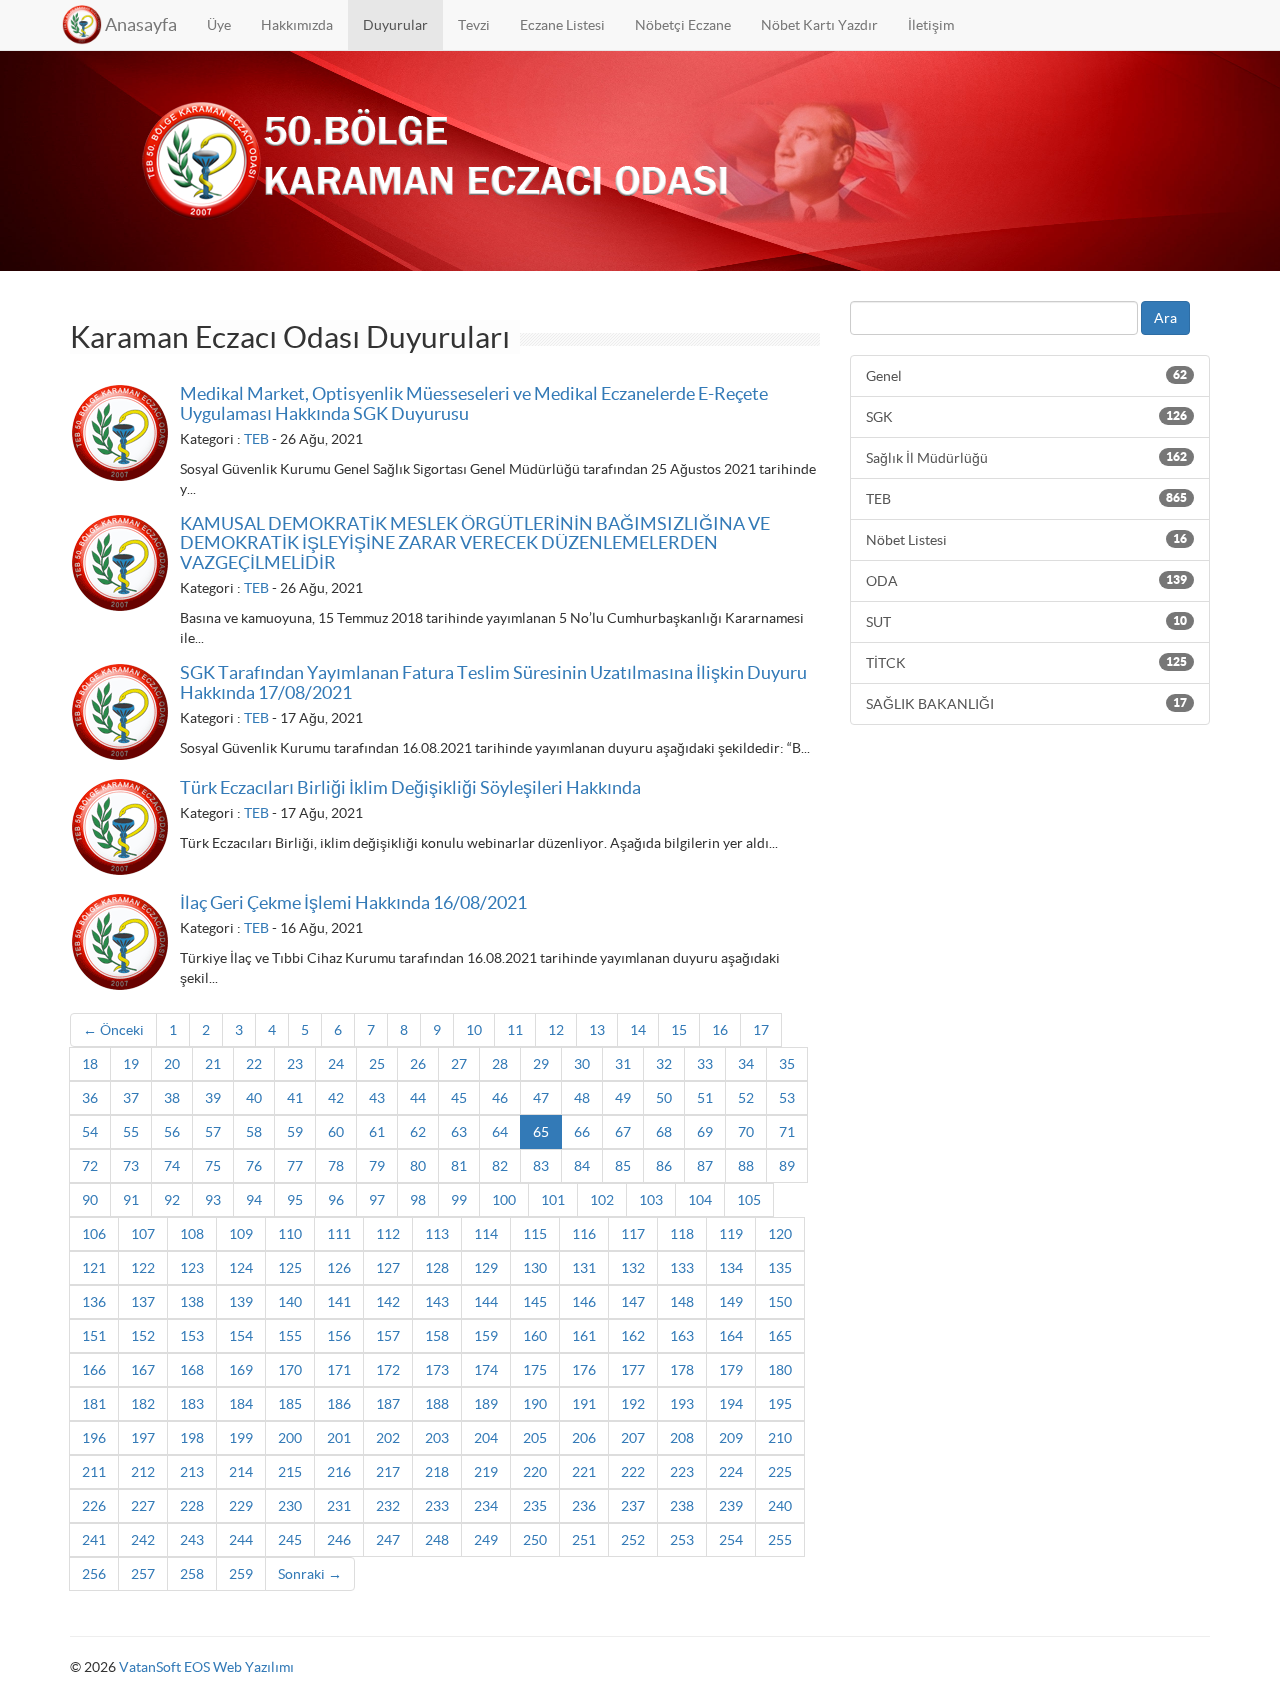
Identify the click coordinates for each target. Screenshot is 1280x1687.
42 (336, 1098)
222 (633, 1472)
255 (780, 1540)
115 (535, 1234)
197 (143, 1438)
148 (682, 1302)
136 (94, 1302)
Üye (219, 25)
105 (749, 1200)
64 (500, 1132)
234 (486, 1506)
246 (339, 1540)
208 (682, 1438)
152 (143, 1336)
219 (486, 1472)
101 (553, 1200)
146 (584, 1302)
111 (339, 1234)
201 (339, 1438)
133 (682, 1268)
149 (731, 1302)
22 (254, 1064)
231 (339, 1506)
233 (437, 1506)
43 (377, 1098)
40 (254, 1098)
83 (541, 1166)
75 (213, 1166)
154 (241, 1336)
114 (486, 1234)
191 (584, 1404)
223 (682, 1472)
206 (584, 1438)
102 (602, 1200)
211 (94, 1472)
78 (336, 1166)
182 (143, 1404)
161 (584, 1336)
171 (339, 1370)
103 (651, 1200)
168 (192, 1370)
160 (535, 1336)
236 (584, 1506)
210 (780, 1438)
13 (597, 1030)
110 (290, 1234)
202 (388, 1438)
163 (682, 1336)
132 (633, 1268)
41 (295, 1098)
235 (535, 1506)
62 (418, 1132)
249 (486, 1540)
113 (437, 1234)
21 (213, 1064)
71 (787, 1132)
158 (437, 1336)
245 (290, 1540)
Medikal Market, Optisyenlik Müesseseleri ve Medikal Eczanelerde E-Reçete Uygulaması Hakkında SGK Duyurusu (474, 403)
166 (94, 1370)
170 (290, 1370)
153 (192, 1336)
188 (437, 1404)
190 (535, 1404)
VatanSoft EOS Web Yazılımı (206, 1667)
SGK (1026, 417)
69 (705, 1132)
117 (633, 1234)
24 (336, 1064)
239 (731, 1506)
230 (290, 1506)
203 (437, 1438)
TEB (256, 439)
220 (535, 1472)
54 (90, 1132)
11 (515, 1030)
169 (241, 1370)
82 (500, 1166)
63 (459, 1132)
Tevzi (474, 25)
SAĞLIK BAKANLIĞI (1026, 704)
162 (633, 1336)
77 (295, 1166)
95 (295, 1200)
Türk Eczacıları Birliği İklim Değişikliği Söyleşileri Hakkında (410, 787)
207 (633, 1438)
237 (633, 1506)
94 (254, 1200)
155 (290, 1336)
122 (143, 1268)
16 (720, 1030)
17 (761, 1030)
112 (388, 1234)
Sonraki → (310, 1574)
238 (682, 1506)
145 (535, 1302)
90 (90, 1200)
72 (90, 1166)
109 (241, 1234)
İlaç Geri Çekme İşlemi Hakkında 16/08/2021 (353, 902)
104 (700, 1200)
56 (172, 1132)
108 (192, 1234)
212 (143, 1472)
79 (377, 1166)
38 (172, 1098)
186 (339, 1404)
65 (541, 1132)
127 (388, 1268)
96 (336, 1200)
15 (679, 1030)
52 (746, 1098)
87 (705, 1166)
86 (664, 1166)
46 (500, 1098)
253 (682, 1540)
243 (192, 1540)
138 (192, 1302)
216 (339, 1472)
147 (633, 1302)
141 (339, 1302)
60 (336, 1132)
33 (705, 1064)
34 (746, 1064)
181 (94, 1404)
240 (780, 1506)
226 (94, 1506)
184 (241, 1404)
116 (584, 1234)
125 (290, 1268)
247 (388, 1540)
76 (254, 1166)
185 (290, 1404)
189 (486, 1404)
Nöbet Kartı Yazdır (819, 25)
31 (623, 1064)
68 (664, 1132)
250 (535, 1540)
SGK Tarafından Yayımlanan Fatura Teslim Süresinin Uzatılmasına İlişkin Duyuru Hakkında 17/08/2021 (493, 682)
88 (746, 1166)
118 (682, 1234)
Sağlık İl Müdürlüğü (1026, 458)
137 (143, 1302)
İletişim (931, 25)
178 (682, 1370)
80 (418, 1166)
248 (437, 1540)
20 (172, 1064)
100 (504, 1200)
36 (90, 1098)
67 (623, 1132)
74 (172, 1166)
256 (94, 1574)
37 (131, 1098)
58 (254, 1132)
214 (241, 1472)
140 (290, 1302)
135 (780, 1268)
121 (94, 1268)
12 (556, 1030)
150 (780, 1302)
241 (94, 1540)
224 (731, 1472)
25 (377, 1064)
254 (731, 1540)
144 (486, 1302)
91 (131, 1200)
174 (486, 1370)
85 (623, 1166)
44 (418, 1098)
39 (213, 1098)
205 (535, 1438)
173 (437, 1370)
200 (290, 1438)
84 (582, 1166)
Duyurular (395, 25)
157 (388, 1336)
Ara (1165, 318)
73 (131, 1166)
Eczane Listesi (562, 25)
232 (388, 1506)
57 (213, 1132)
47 (541, 1098)
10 (474, 1030)
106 (94, 1234)
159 (486, 1336)
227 (143, 1506)
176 (584, 1370)
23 (295, 1064)
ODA (1026, 581)
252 (633, 1540)
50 (664, 1098)
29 (541, 1064)
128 (437, 1268)
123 (192, 1268)
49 (623, 1098)
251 (584, 1540)
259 (241, 1574)
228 (192, 1506)
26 (418, 1064)
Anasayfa (141, 24)
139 (241, 1302)
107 (143, 1234)
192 (633, 1404)
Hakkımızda (297, 25)
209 (731, 1438)
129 (486, 1268)
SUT (1026, 622)
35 (787, 1064)
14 (638, 1030)
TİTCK (1026, 663)
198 (192, 1438)
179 (731, 1370)
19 (131, 1064)
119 (731, 1234)
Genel (1026, 376)
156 (339, 1336)
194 (731, 1404)
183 (192, 1404)
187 (388, 1404)
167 (143, 1370)
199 (241, 1438)
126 (339, 1268)
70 (746, 1132)
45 (459, 1098)
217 (388, 1472)
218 (437, 1472)
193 (682, 1404)
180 (780, 1370)
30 (582, 1064)
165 (780, 1336)
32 (664, 1064)
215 (290, 1472)
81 (459, 1166)
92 (172, 1200)
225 (780, 1472)
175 (535, 1370)
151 (94, 1336)
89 (787, 1166)
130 (535, 1268)
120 (780, 1234)
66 (582, 1132)
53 (787, 1098)
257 (143, 1574)
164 (731, 1336)
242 (143, 1540)
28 (500, 1064)
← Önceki (113, 1030)
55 (131, 1132)
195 (780, 1404)
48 (582, 1098)
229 (241, 1506)
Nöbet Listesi (1026, 540)
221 (584, 1472)
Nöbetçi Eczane (683, 25)
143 (437, 1302)
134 (731, 1268)
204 (486, 1438)
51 (705, 1098)
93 (213, 1200)
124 (241, 1268)
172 (388, 1370)
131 (584, 1268)
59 (295, 1132)
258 (192, 1574)
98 (418, 1200)
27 (459, 1064)
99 (459, 1200)
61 (377, 1132)
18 (90, 1064)
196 (94, 1438)
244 (241, 1540)
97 (377, 1200)
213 (192, 1472)
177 (633, 1370)
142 (388, 1302)
